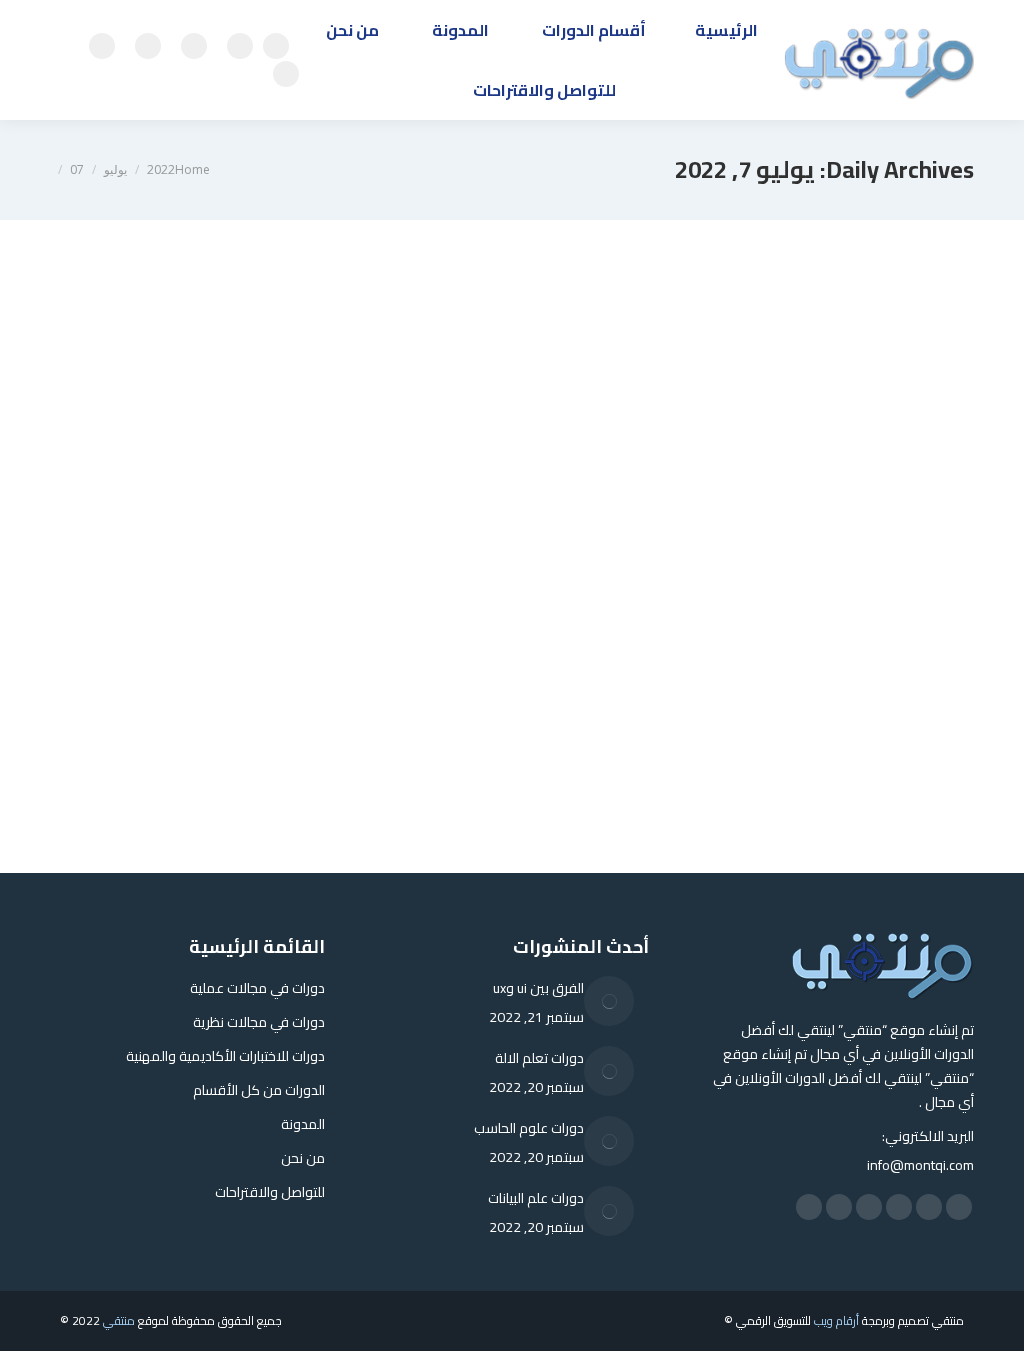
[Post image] (609, 1001)
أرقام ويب (836, 1320)
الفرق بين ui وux (538, 988)
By (845, 666)
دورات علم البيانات (536, 1198)
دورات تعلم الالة (539, 1058)
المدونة (916, 666)
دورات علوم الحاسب (529, 1128)
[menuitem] (726, 30)
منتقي (119, 1320)
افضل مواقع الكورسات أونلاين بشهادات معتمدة (746, 630)
